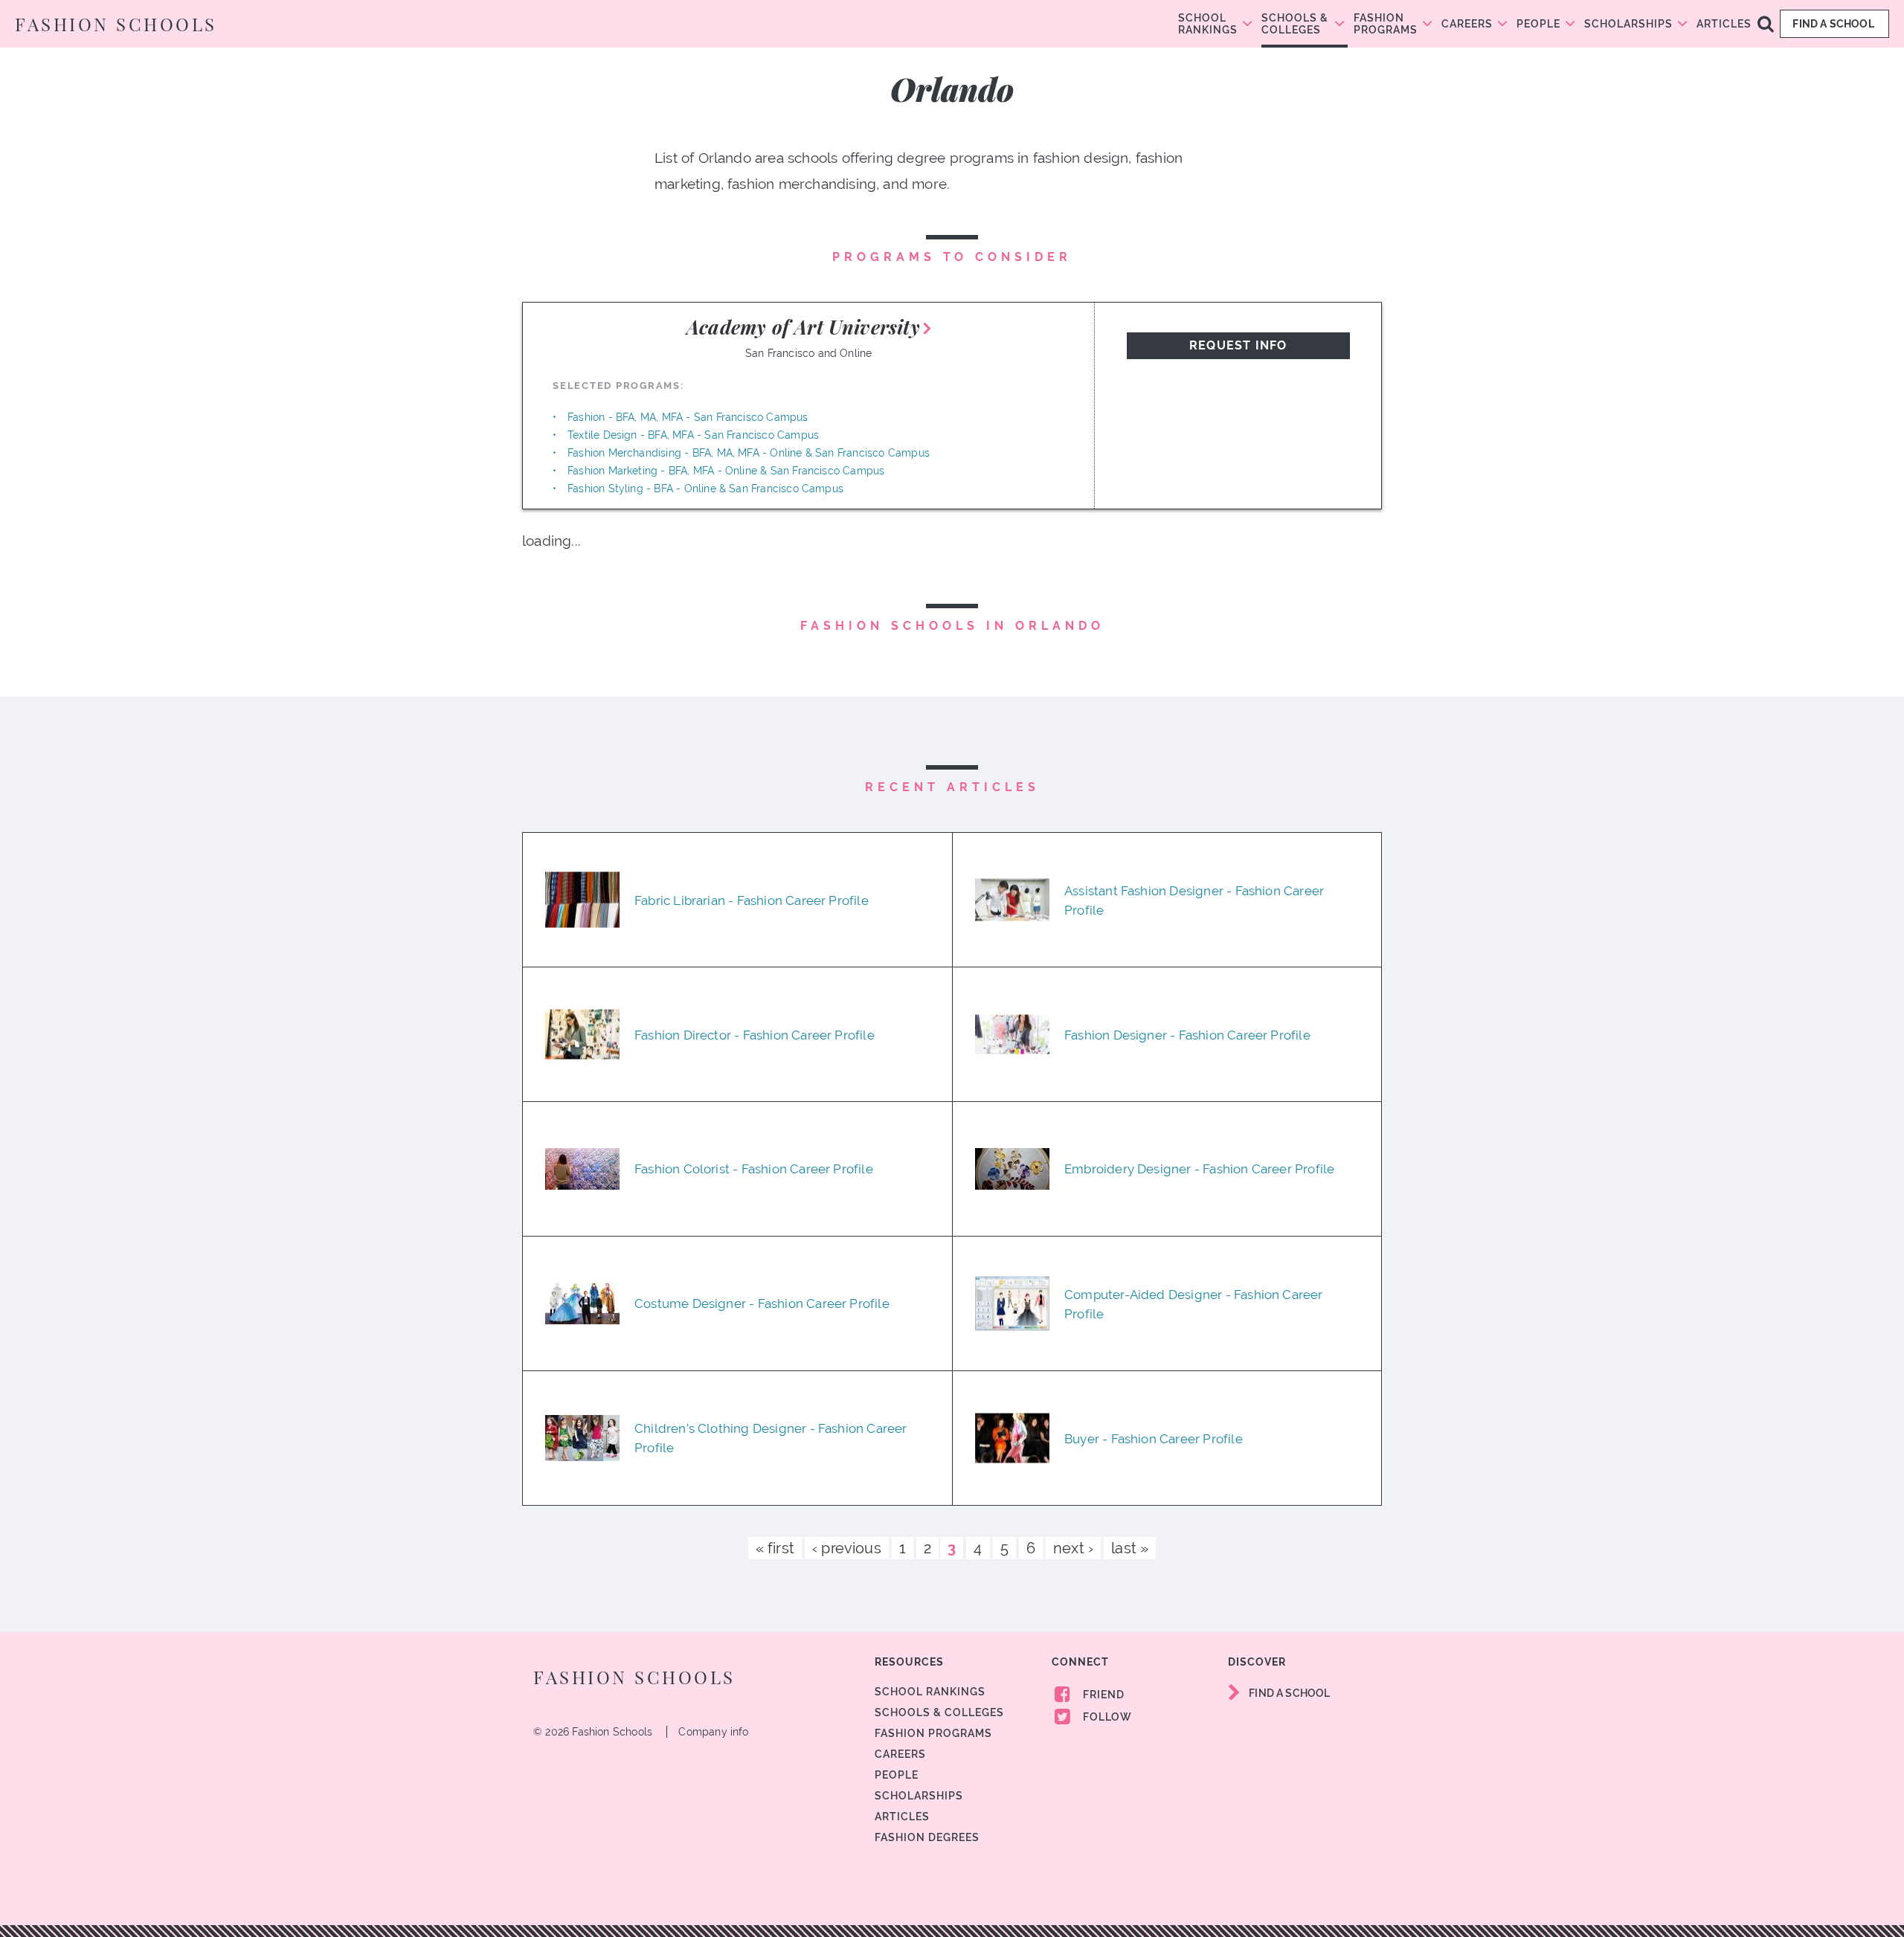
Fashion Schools (116, 24)
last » (1130, 1548)
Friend (1102, 1695)
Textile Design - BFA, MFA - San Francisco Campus (693, 435)
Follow (1106, 1717)
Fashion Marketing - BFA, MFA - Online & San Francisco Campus (726, 471)
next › (1073, 1548)
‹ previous (847, 1548)
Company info (713, 1732)
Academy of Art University (803, 327)
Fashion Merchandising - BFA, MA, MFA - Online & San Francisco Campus (749, 453)
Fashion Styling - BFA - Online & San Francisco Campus (705, 489)
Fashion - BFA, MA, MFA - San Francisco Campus (688, 417)
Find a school (1834, 24)
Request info (1238, 345)
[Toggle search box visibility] (1766, 23)
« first (775, 1548)
